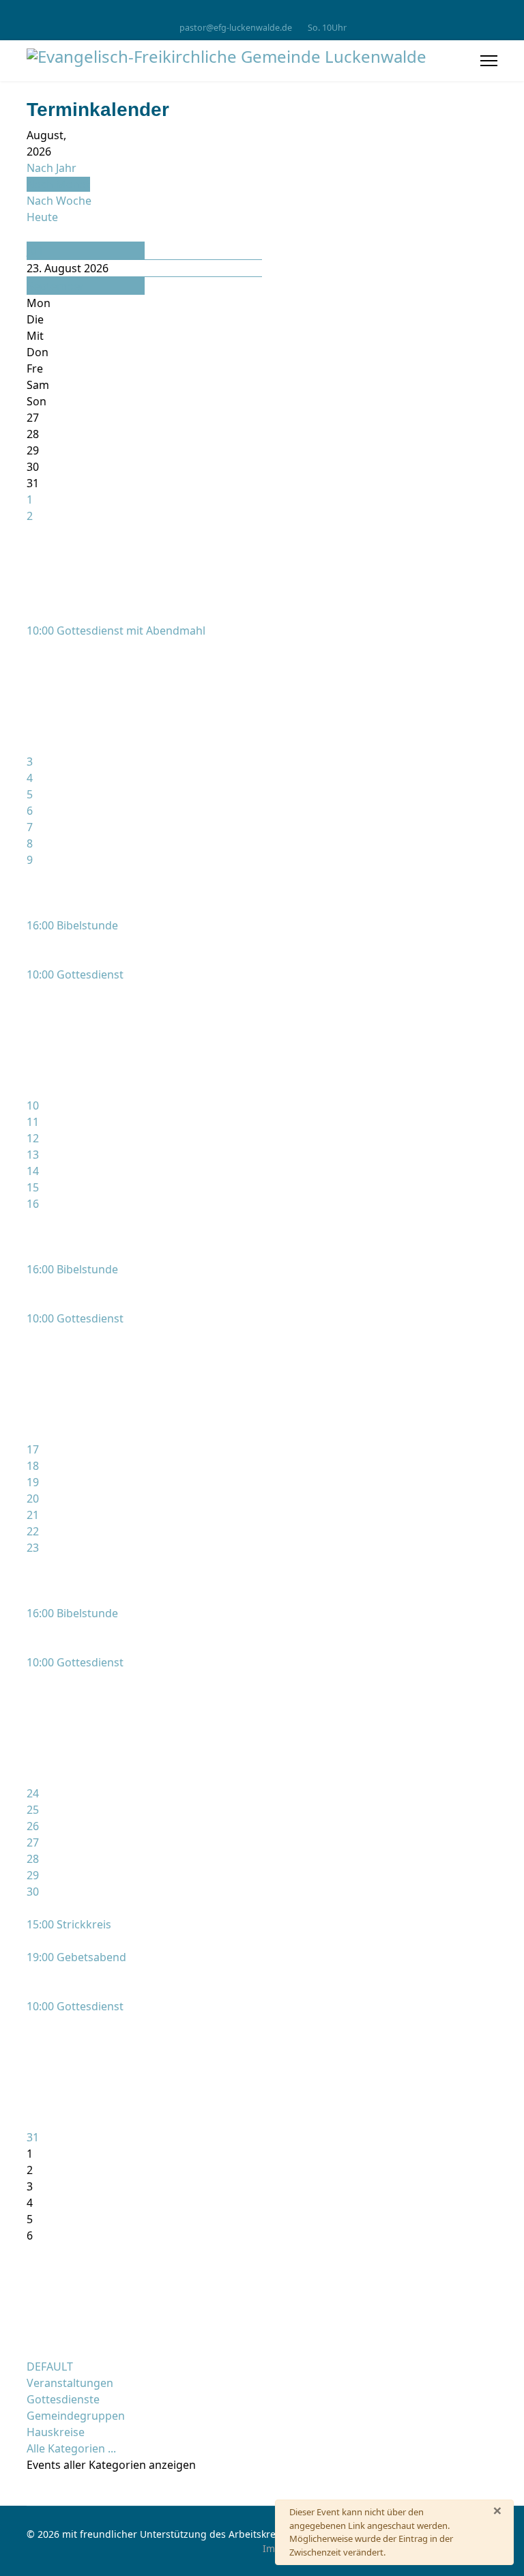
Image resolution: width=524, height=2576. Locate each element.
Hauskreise (56, 2432)
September (56, 286)
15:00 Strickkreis (69, 1924)
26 (33, 1826)
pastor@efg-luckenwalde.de (236, 28)
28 (33, 1859)
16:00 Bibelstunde (72, 925)
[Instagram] (262, 13)
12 (33, 1138)
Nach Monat (58, 184)
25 (33, 1810)
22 (33, 1531)
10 (33, 1105)
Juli (35, 250)
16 (33, 1204)
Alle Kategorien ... (71, 2448)
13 (33, 1155)
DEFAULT (50, 2367)
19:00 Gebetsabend (76, 1957)
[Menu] (489, 61)
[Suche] (31, 233)
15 (33, 1187)
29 (33, 1875)
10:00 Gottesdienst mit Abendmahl (116, 631)
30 (33, 1892)
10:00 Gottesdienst (75, 974)
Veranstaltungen (70, 2383)
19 (33, 1482)
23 (33, 1548)
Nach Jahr (52, 168)
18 (33, 1466)
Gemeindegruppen (76, 2416)
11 (33, 1122)
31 (33, 2137)
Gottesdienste (63, 2399)
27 (33, 1842)
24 (33, 1793)
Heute (42, 217)
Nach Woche (59, 201)
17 (33, 1449)
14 (33, 1171)
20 (33, 1499)
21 (33, 1515)
